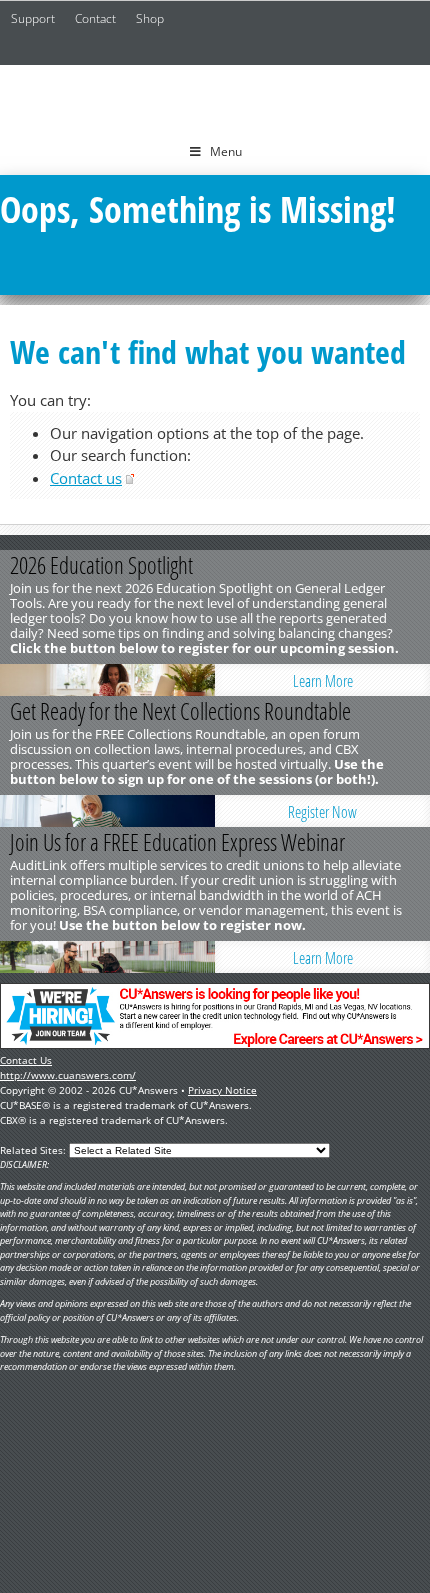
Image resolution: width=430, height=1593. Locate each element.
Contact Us (26, 1060)
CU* (215, 97)
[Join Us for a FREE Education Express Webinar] (107, 957)
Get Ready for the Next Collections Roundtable (180, 711)
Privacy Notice (222, 1090)
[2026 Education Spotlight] (107, 680)
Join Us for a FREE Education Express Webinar (177, 842)
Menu (226, 151)
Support (33, 18)
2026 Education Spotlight (101, 565)
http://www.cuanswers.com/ (68, 1075)
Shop (150, 18)
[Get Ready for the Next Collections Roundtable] (107, 811)
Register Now (322, 812)
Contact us (86, 478)
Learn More (323, 681)
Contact (95, 18)
